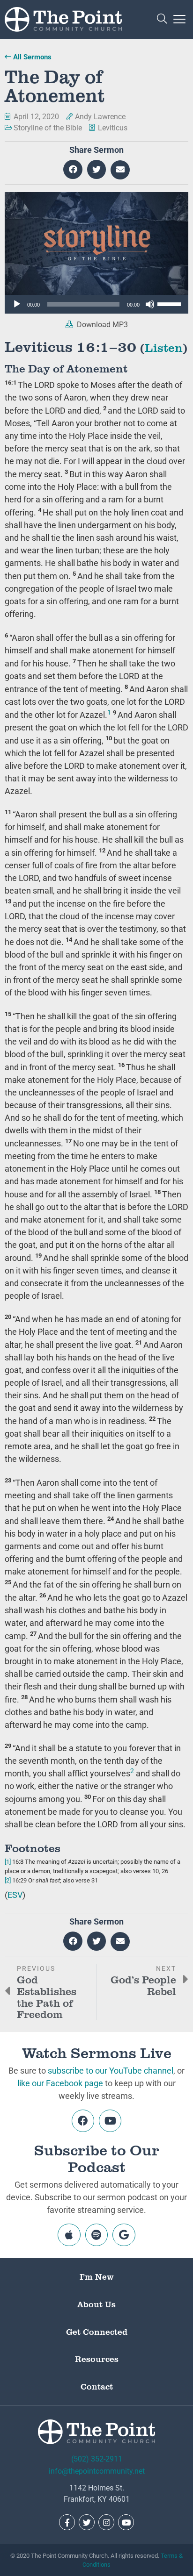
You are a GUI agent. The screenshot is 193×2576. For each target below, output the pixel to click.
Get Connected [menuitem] (97, 2332)
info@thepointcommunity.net (97, 2471)
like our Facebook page (60, 2083)
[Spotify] (96, 2235)
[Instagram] (106, 2522)
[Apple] (69, 2235)
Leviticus (113, 128)
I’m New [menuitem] (97, 2276)
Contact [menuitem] (97, 2386)
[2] (8, 1880)
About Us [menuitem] (96, 2304)
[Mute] (150, 304)
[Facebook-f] (67, 2522)
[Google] (124, 2235)
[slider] (171, 303)
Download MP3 (101, 325)
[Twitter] (87, 2522)
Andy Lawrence (100, 117)
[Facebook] (83, 2121)
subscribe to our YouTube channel (111, 2071)
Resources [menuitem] (97, 2359)
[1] (8, 1862)
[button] (162, 19)
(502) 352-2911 (97, 2459)
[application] (96, 304)
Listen (164, 347)
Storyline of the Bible (48, 128)
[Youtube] (110, 2121)
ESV (15, 1895)
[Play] (17, 304)
